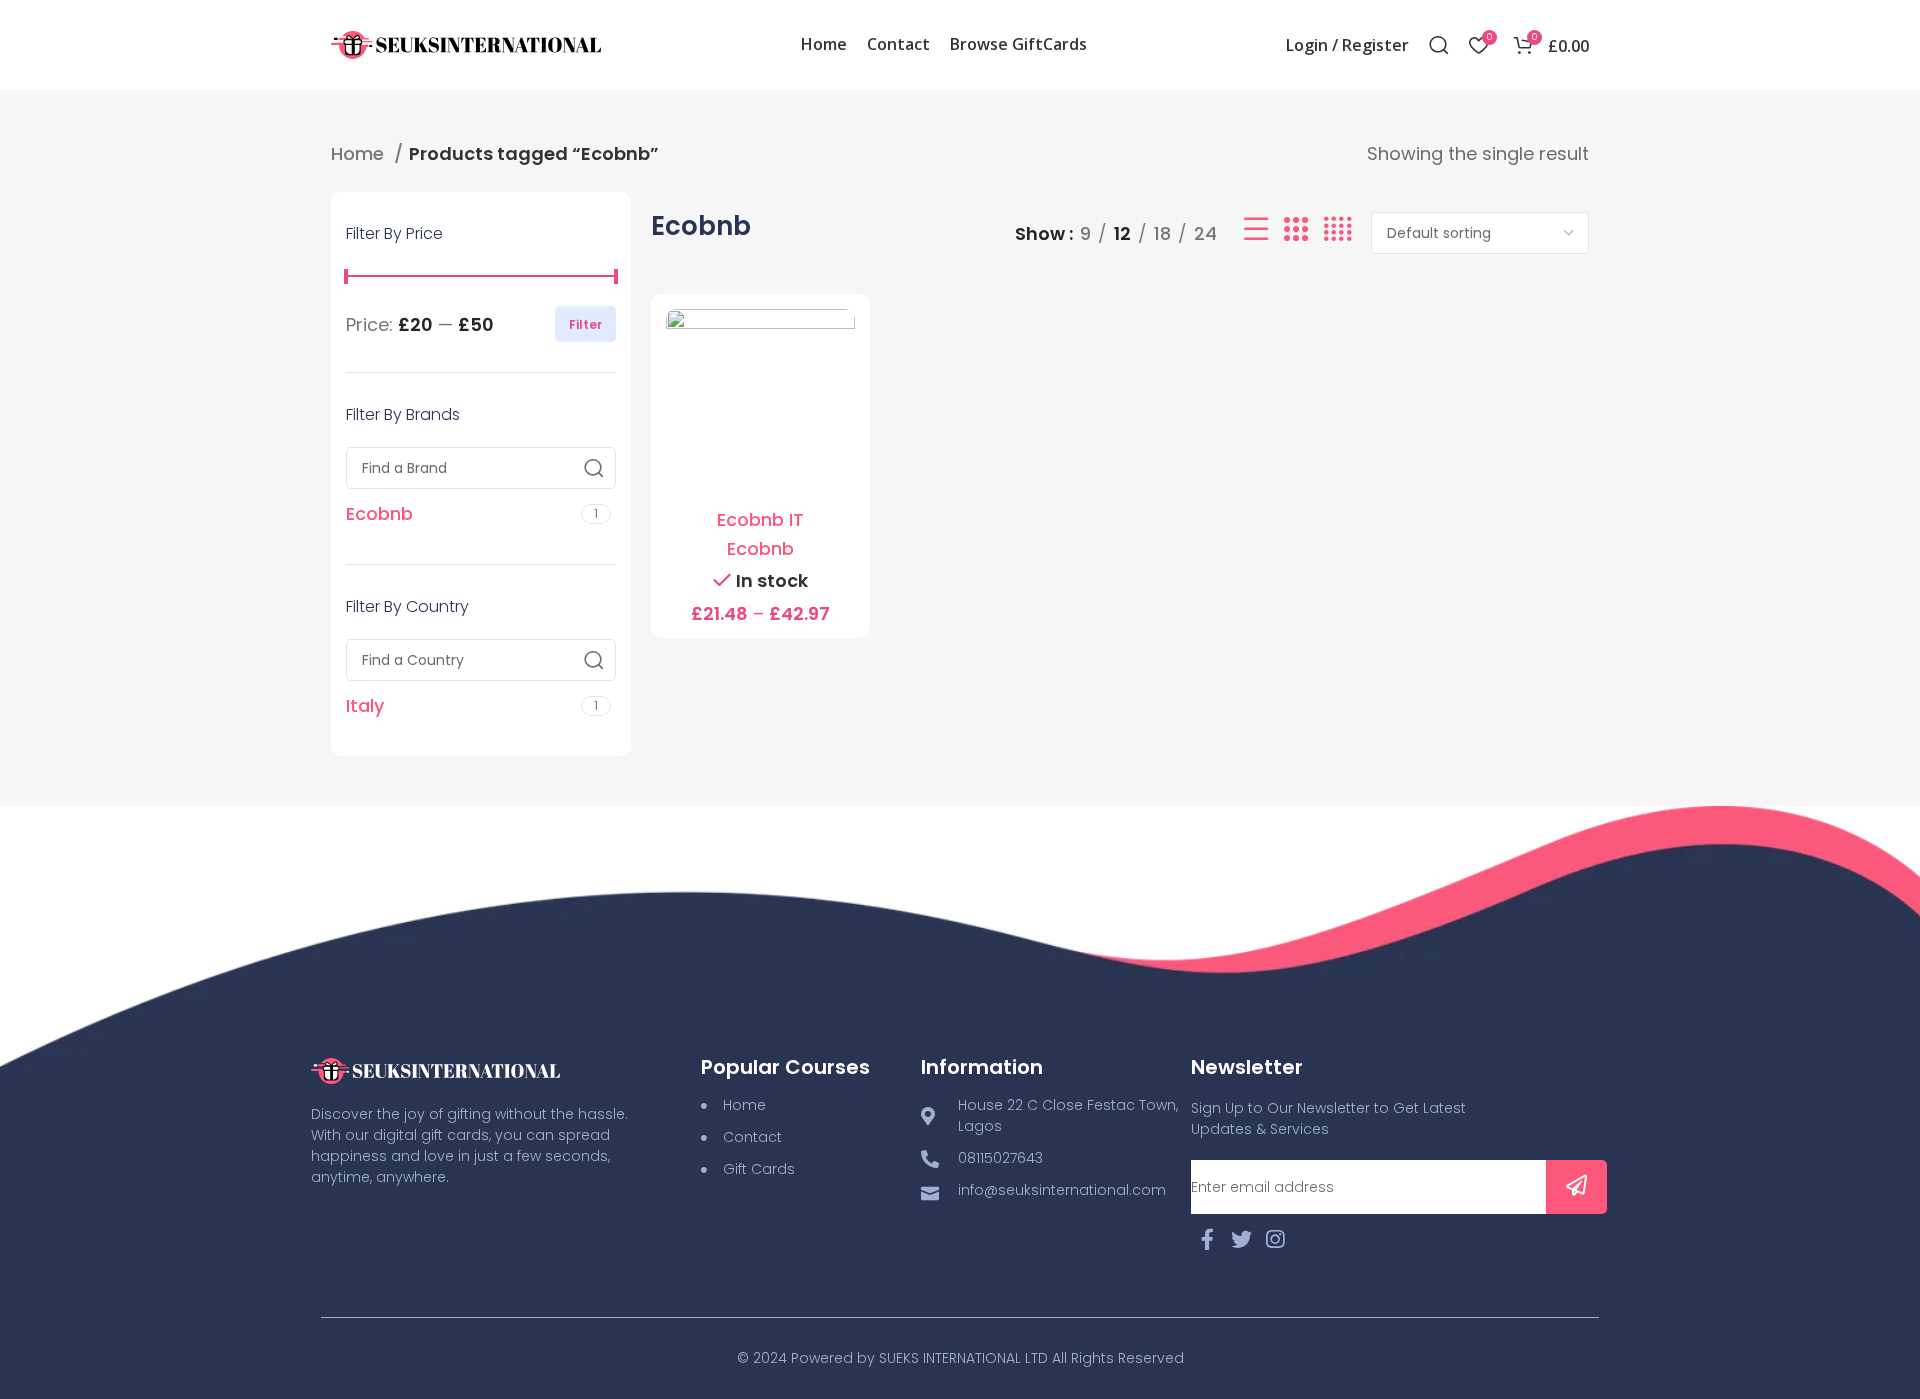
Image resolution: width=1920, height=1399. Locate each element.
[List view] (1256, 233)
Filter (585, 324)
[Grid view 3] (1296, 233)
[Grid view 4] (1337, 233)
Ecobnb (760, 549)
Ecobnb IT (760, 519)
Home (360, 154)
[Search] (1439, 45)
